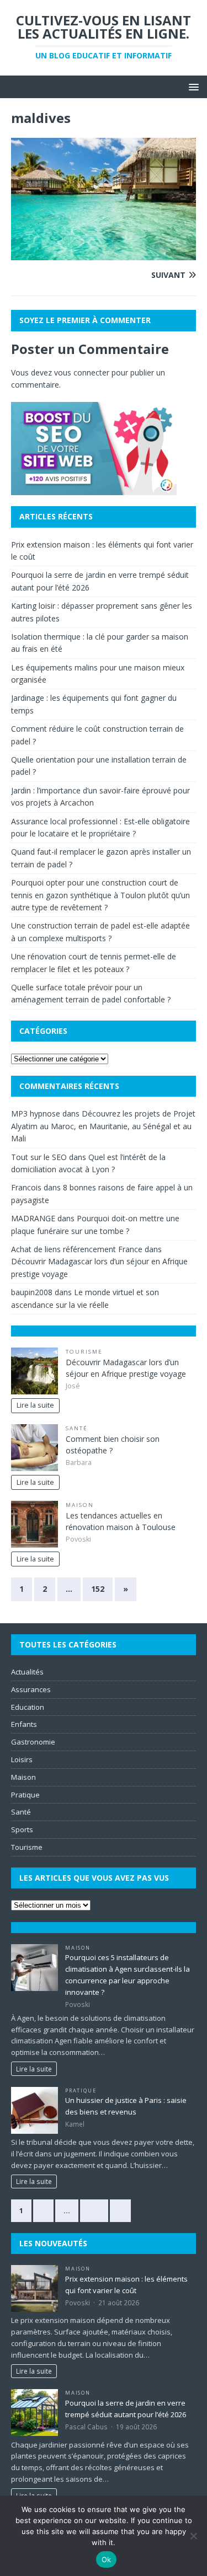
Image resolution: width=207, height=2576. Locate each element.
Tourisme (84, 1352)
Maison (80, 1505)
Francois (26, 1187)
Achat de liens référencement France (77, 1249)
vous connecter (82, 372)
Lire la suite (35, 1405)
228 (94, 2210)
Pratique (25, 1795)
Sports (22, 1829)
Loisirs (22, 1759)
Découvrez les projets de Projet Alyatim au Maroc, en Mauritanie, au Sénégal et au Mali (103, 1126)
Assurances (31, 1689)
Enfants (24, 1724)
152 (98, 1589)
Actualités (27, 1672)
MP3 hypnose (36, 1113)
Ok (107, 2559)
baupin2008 (32, 1292)
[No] (193, 2536)
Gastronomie (33, 1742)
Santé (77, 1428)
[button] (192, 86)
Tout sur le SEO (39, 1157)
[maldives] (104, 254)
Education (28, 1707)
